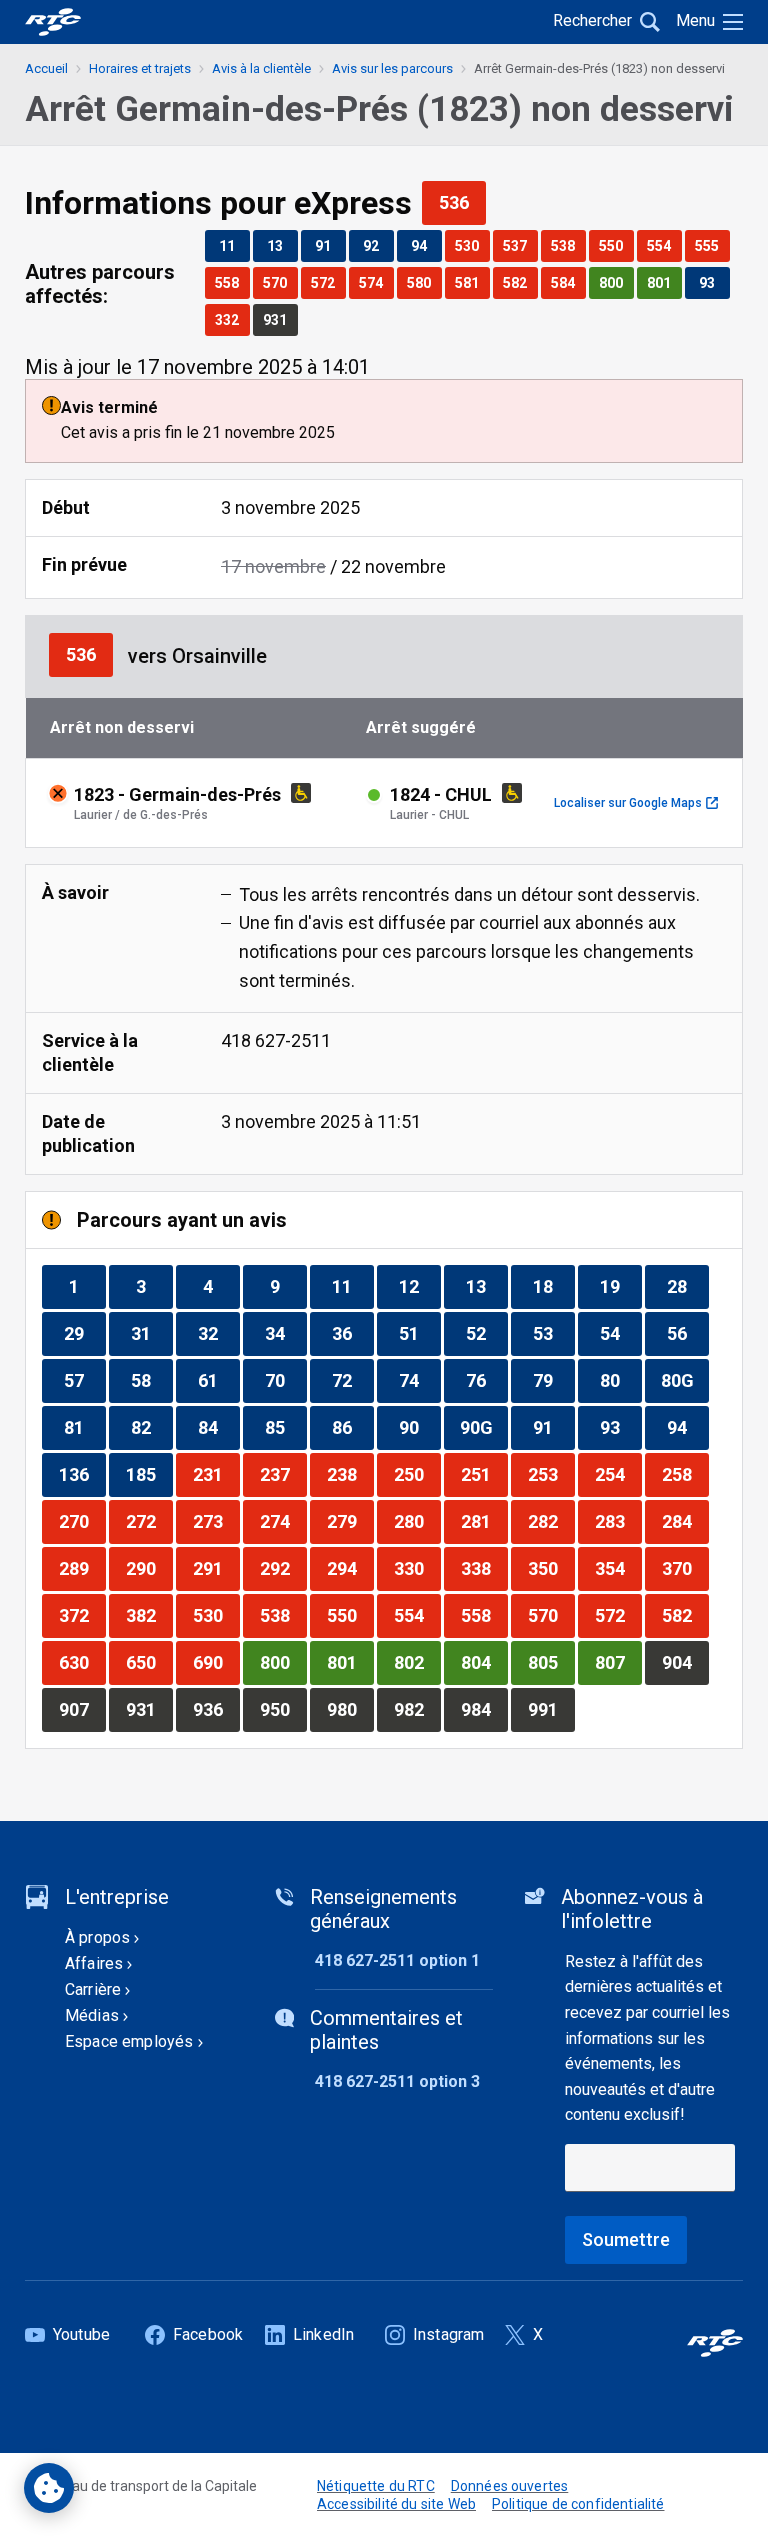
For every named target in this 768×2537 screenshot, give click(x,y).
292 (283, 1568)
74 (419, 1380)
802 (417, 1662)
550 (616, 245)
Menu (695, 20)
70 (285, 1380)
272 (149, 1521)
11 (234, 245)
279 (350, 1521)
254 (618, 1474)
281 (484, 1521)
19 (620, 1286)
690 (216, 1662)
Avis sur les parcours (392, 68)
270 (82, 1521)
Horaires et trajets (140, 68)
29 (84, 1333)
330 (417, 1568)
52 (486, 1333)
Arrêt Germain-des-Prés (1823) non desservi (599, 68)
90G (483, 1427)
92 (378, 245)
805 (551, 1662)
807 (618, 1662)
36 (352, 1333)
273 (216, 1521)
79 (553, 1380)
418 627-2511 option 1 (397, 1960)
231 (216, 1474)
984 (484, 1709)
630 (82, 1662)
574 (376, 282)
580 (424, 282)
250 (417, 1474)
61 (218, 1380)
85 (285, 1427)
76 (486, 1380)
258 (685, 1474)
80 (620, 1380)
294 (350, 1568)
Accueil (46, 68)
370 (685, 1568)
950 (283, 1709)
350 (551, 1568)
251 (484, 1474)
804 (484, 1662)
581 (472, 282)
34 (285, 1333)
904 (685, 1662)
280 (417, 1521)
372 (82, 1615)
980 (350, 1709)
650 (149, 1662)
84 (218, 1427)
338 (484, 1568)
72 (352, 1380)
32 (218, 1333)
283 (618, 1521)
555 (712, 245)
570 (280, 282)
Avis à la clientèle (261, 68)
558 (232, 282)
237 (283, 1474)
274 (283, 1521)
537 (520, 245)
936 (216, 1709)
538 (568, 245)
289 (82, 1568)
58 (151, 1380)
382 (149, 1615)
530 (472, 245)
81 (84, 1427)
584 (568, 282)
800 (616, 282)
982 (417, 1709)
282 (551, 1521)
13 (282, 245)
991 (551, 1709)
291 (216, 1568)
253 (551, 1474)
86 (352, 1427)
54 (620, 1333)
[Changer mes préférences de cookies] (49, 2488)
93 (714, 282)
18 (553, 1286)
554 (664, 245)
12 (419, 1286)
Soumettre (626, 2239)
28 (687, 1286)
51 (419, 1333)
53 (553, 1333)
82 (151, 1427)
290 (149, 1568)
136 (82, 1474)
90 (419, 1427)
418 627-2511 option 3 (397, 2081)
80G (684, 1380)
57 (84, 1380)
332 (232, 319)
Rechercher (592, 20)
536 (462, 202)
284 (685, 1521)
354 (618, 1568)
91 (330, 245)
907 (82, 1709)
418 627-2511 (276, 1040)
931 (280, 319)
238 (350, 1474)
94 (426, 245)
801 (664, 282)
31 (151, 1333)
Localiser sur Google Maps (636, 803)
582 (520, 282)
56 (687, 1333)
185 (149, 1474)
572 (328, 282)
